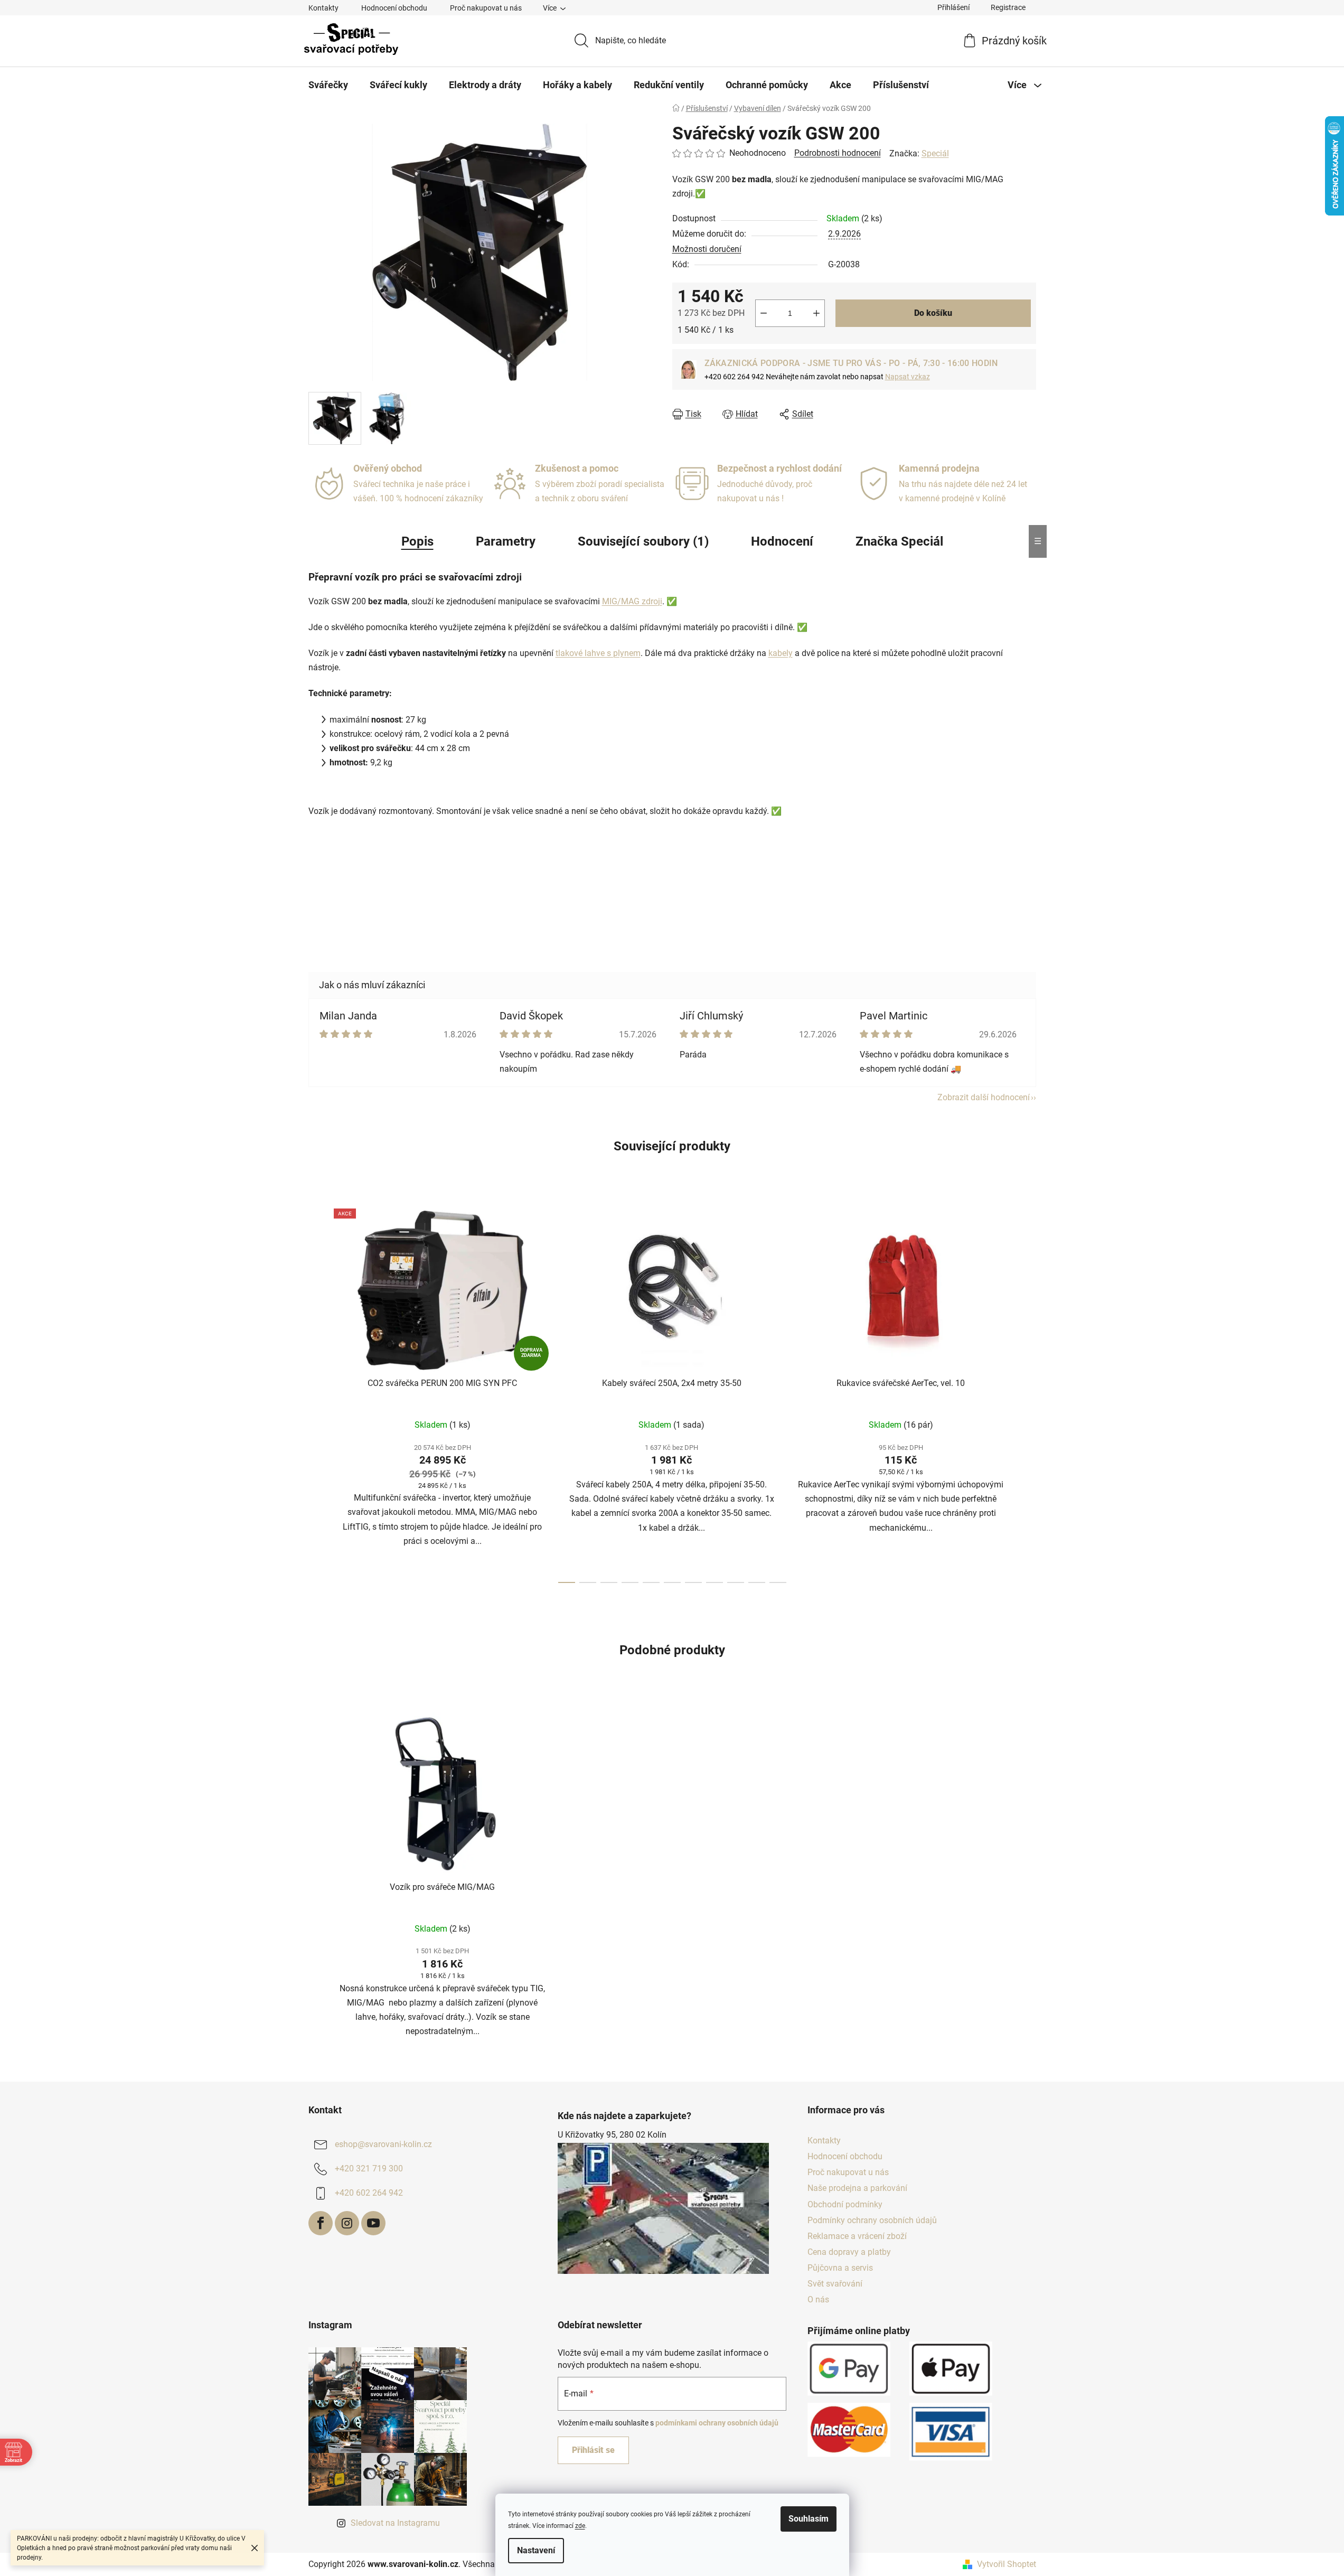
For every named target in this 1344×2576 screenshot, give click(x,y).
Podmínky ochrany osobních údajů (872, 2220)
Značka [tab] (899, 541)
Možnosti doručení (707, 249)
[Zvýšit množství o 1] (816, 313)
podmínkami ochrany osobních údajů (717, 2423)
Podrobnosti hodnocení (838, 153)
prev (317, 1392)
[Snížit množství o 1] (764, 313)
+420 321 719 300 (369, 2168)
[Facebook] (321, 2223)
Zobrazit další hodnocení (984, 1097)
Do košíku (933, 313)
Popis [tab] (417, 541)
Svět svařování (835, 2284)
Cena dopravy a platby (849, 2252)
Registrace (1008, 7)
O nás (818, 2299)
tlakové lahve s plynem (598, 653)
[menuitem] (328, 85)
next (1028, 1392)
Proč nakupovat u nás (486, 8)
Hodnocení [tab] (782, 541)
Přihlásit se (593, 2450)
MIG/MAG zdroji (632, 601)
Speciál (935, 153)
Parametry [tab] (506, 541)
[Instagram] (347, 2223)
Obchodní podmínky (845, 2204)
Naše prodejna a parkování (857, 2188)
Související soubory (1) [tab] (643, 541)
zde (580, 2526)
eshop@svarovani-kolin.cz (383, 2144)
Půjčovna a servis (840, 2268)
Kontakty (323, 8)
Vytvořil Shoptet (1007, 2564)
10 (778, 1582)
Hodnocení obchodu (394, 8)
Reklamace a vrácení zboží (857, 2236)
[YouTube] (373, 2223)
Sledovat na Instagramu (395, 2523)
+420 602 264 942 (369, 2193)
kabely (781, 653)
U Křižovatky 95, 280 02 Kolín (612, 2135)
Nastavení (536, 2550)
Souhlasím (809, 2519)
